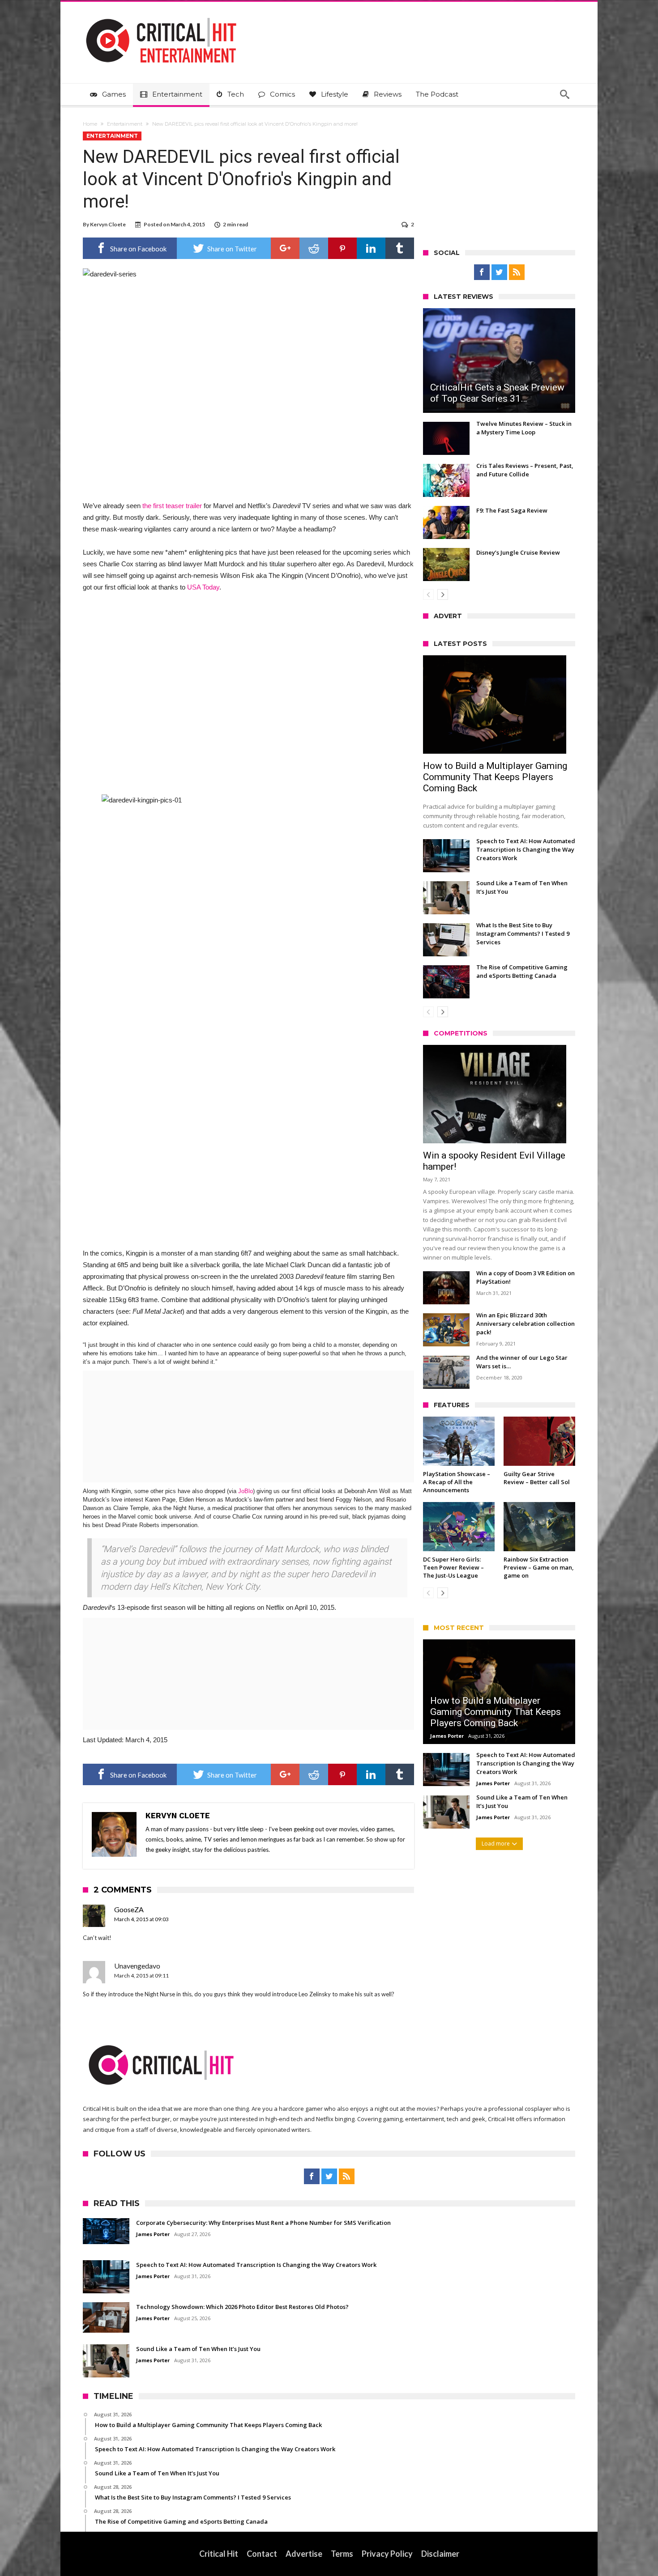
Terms (342, 2554)
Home (90, 124)
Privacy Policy (387, 2554)
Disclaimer (440, 2554)
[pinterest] (342, 248)
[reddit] (314, 248)
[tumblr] (400, 248)
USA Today (203, 587)
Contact (262, 2554)
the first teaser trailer (172, 506)
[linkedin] (371, 248)
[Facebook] (482, 272)
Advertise (304, 2554)
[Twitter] (499, 272)
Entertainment (125, 124)
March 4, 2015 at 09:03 (141, 1919)
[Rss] (517, 272)
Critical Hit (219, 2554)
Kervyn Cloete (108, 224)
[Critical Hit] (161, 15)
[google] (285, 248)
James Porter (447, 1736)
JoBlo (246, 1491)
